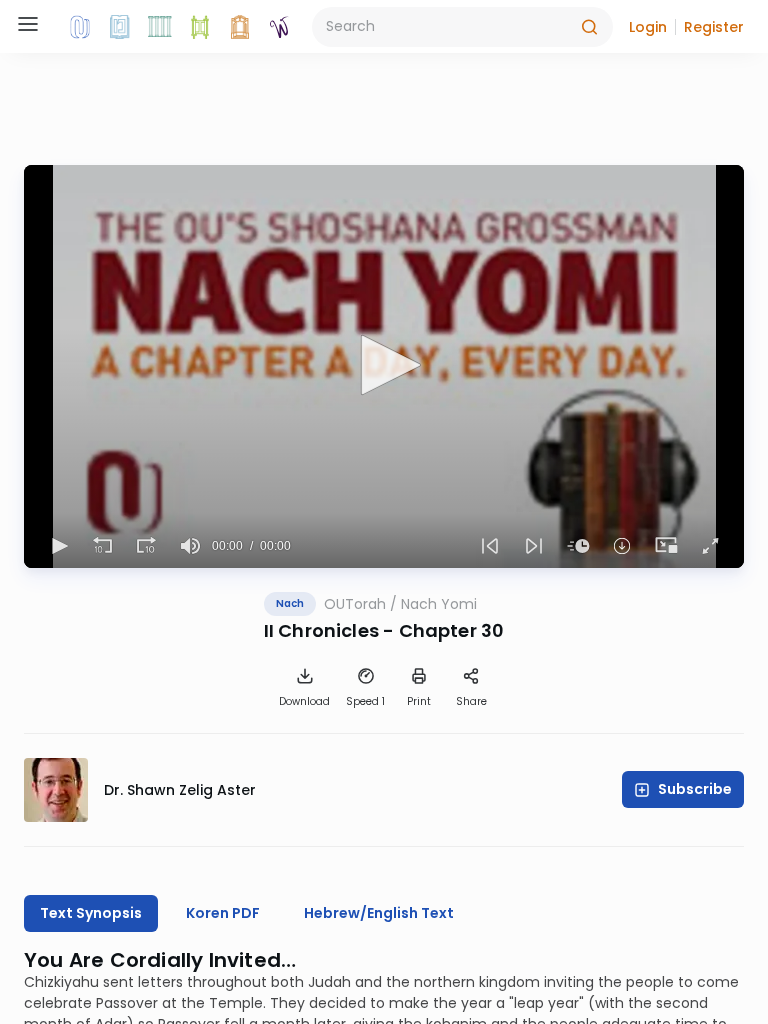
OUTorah (355, 604)
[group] (190, 546)
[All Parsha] (200, 27)
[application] (384, 366)
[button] (648, 27)
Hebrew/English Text (379, 913)
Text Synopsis (91, 913)
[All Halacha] (160, 27)
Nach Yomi (439, 604)
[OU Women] (280, 27)
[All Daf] (240, 27)
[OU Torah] (80, 27)
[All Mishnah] (120, 27)
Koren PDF (223, 913)
